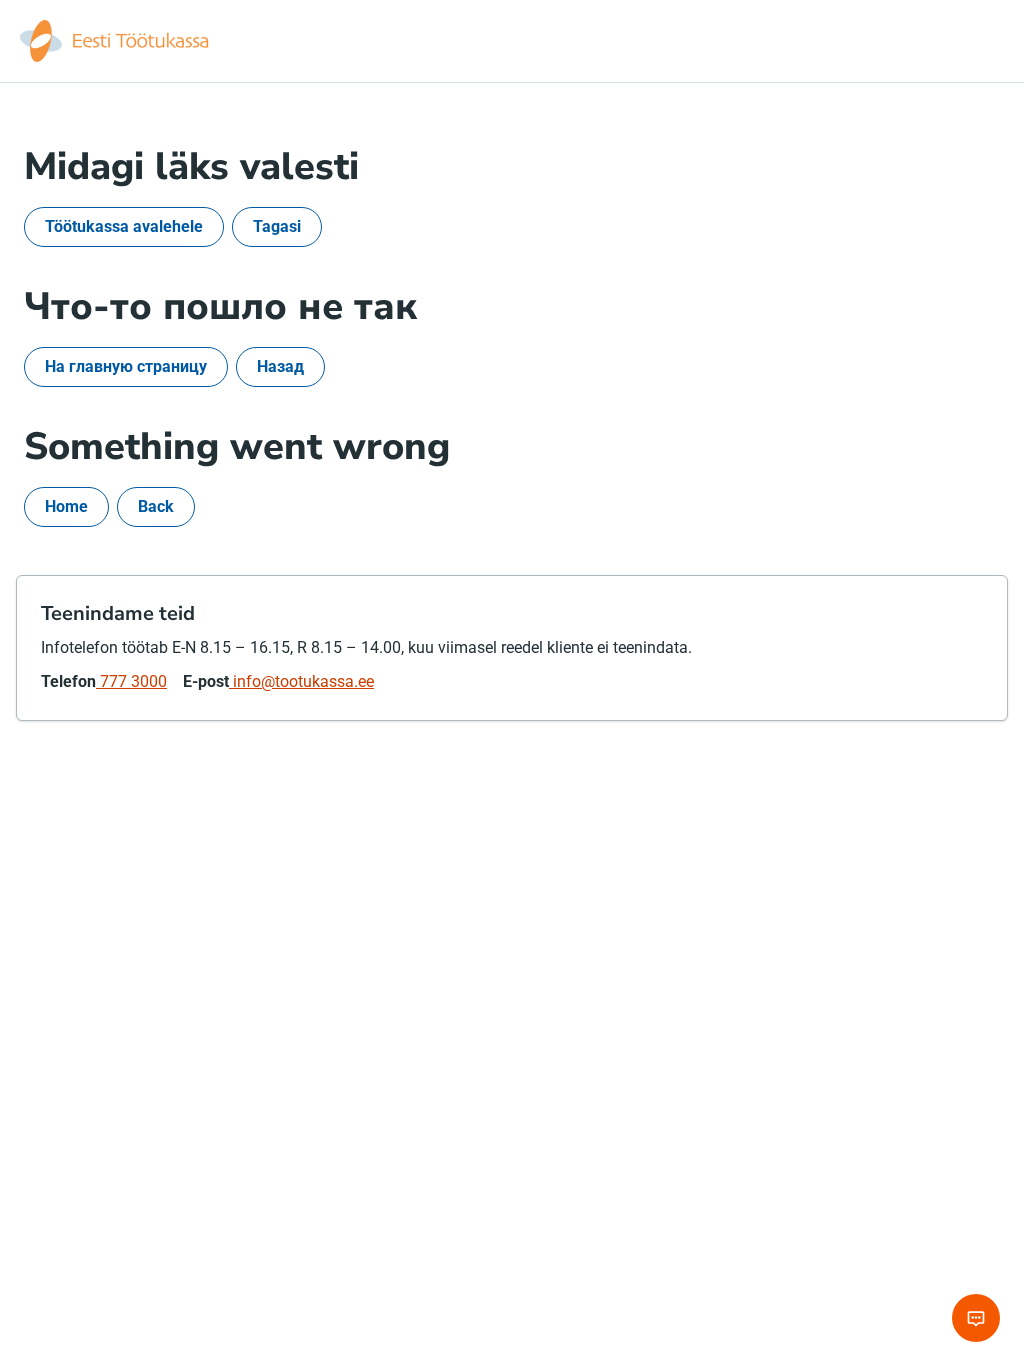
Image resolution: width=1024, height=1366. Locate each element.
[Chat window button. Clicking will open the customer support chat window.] (976, 1318)
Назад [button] (280, 366)
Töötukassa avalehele (124, 226)
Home (66, 506)
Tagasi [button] (277, 226)
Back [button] (156, 506)
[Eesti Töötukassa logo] (116, 41)
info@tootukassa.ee (301, 681)
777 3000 (131, 681)
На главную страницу (126, 366)
